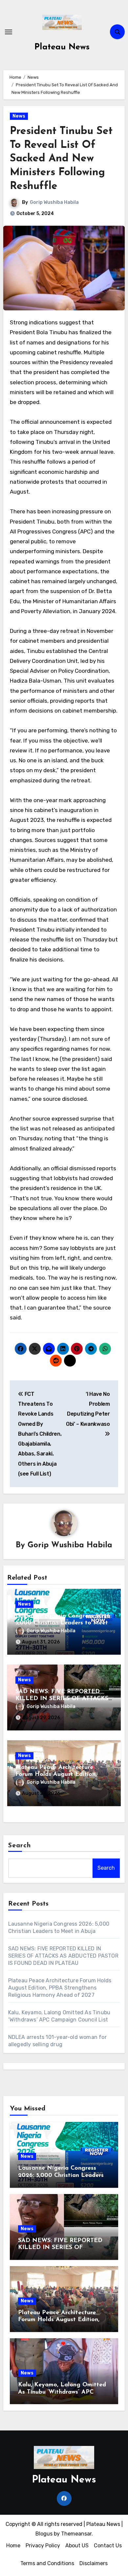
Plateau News (62, 47)
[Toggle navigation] (9, 32)
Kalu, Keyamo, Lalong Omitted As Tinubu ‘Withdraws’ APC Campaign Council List (62, 2392)
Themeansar (76, 2534)
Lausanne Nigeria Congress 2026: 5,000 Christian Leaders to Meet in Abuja (64, 1623)
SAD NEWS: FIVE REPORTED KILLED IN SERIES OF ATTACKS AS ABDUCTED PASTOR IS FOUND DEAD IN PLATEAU (63, 1956)
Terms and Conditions (47, 2563)
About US (77, 2546)
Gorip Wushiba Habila (54, 202)
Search (20, 1846)
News (19, 116)
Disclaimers (94, 2563)
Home (13, 2546)
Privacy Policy (43, 2546)
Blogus (44, 2534)
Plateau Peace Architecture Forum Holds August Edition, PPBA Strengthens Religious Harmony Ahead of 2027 (60, 1988)
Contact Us (108, 2546)
